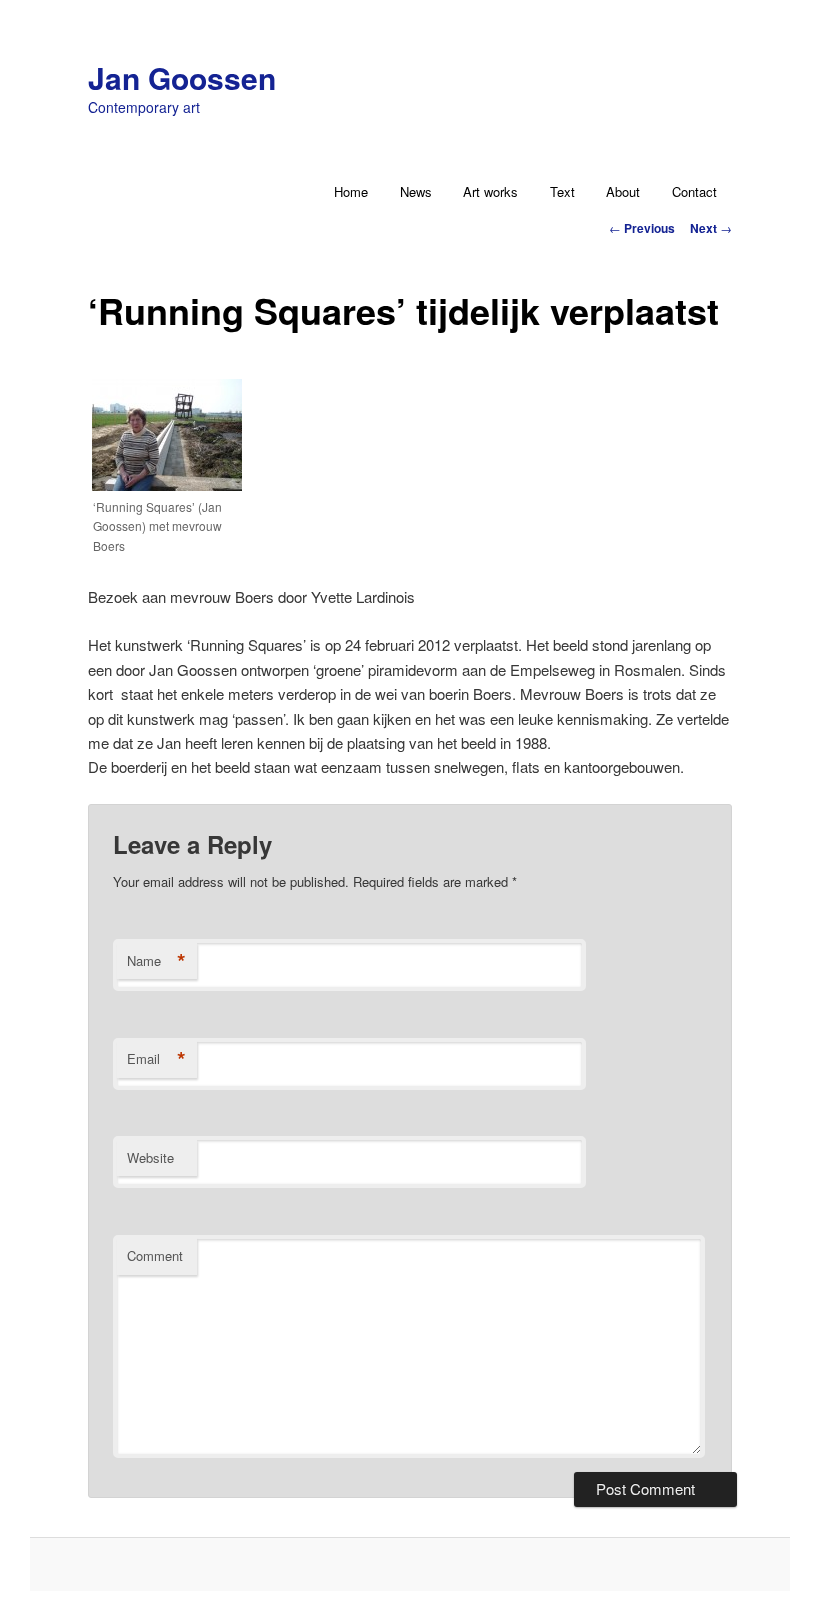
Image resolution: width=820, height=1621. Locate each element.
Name (156, 961)
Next (711, 228)
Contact (694, 191)
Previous (642, 228)
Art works (490, 191)
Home (351, 191)
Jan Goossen (182, 77)
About (623, 191)
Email (156, 1059)
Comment (155, 1255)
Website (150, 1157)
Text (562, 191)
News (416, 191)
